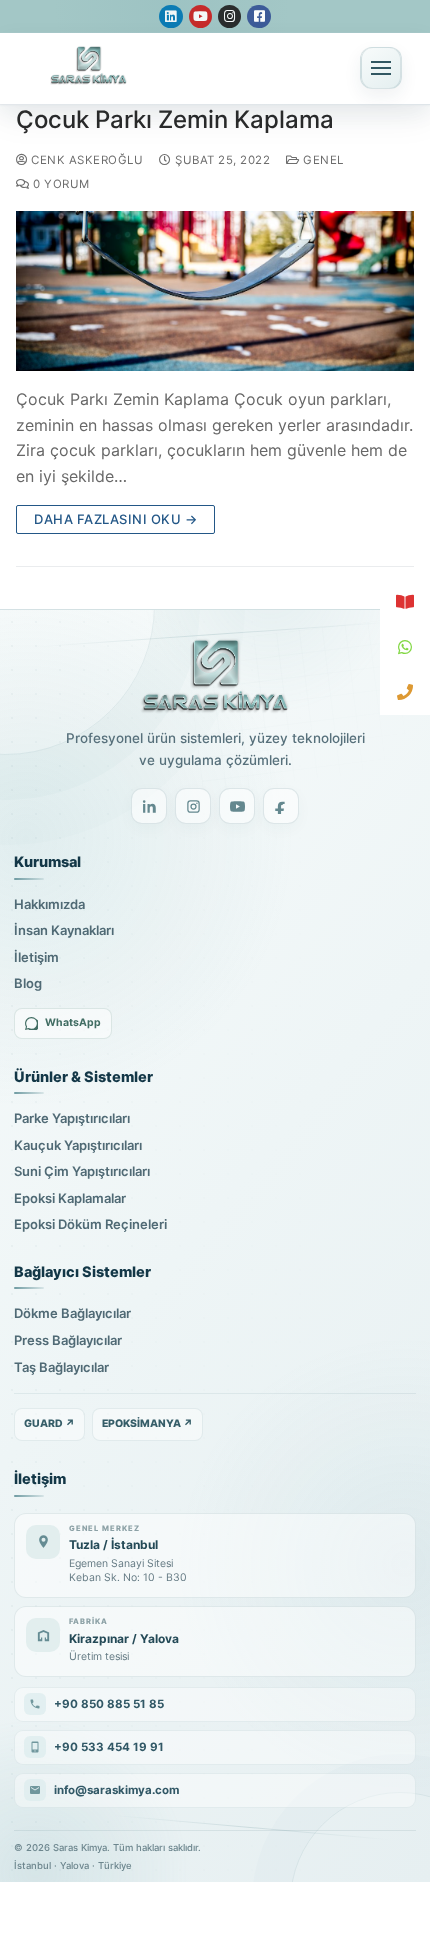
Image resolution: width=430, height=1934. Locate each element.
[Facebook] (281, 806)
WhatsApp (73, 1022)
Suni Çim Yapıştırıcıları (82, 1171)
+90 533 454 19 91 (109, 1747)
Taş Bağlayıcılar (61, 1367)
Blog (28, 983)
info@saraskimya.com (116, 1790)
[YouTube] (237, 806)
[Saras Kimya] (215, 676)
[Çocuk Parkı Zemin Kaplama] (215, 290)
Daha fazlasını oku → (115, 519)
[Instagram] (193, 806)
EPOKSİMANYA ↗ (147, 1423)
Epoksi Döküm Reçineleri (90, 1224)
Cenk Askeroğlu (85, 160)
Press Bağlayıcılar (68, 1340)
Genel (322, 160)
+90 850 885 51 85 (109, 1704)
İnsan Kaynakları (64, 930)
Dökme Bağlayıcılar (72, 1313)
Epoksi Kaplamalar (70, 1198)
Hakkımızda (49, 904)
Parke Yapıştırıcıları (72, 1118)
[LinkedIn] (149, 806)
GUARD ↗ (49, 1423)
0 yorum (60, 184)
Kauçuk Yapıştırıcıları (78, 1145)
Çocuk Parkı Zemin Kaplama (175, 119)
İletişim (36, 957)
